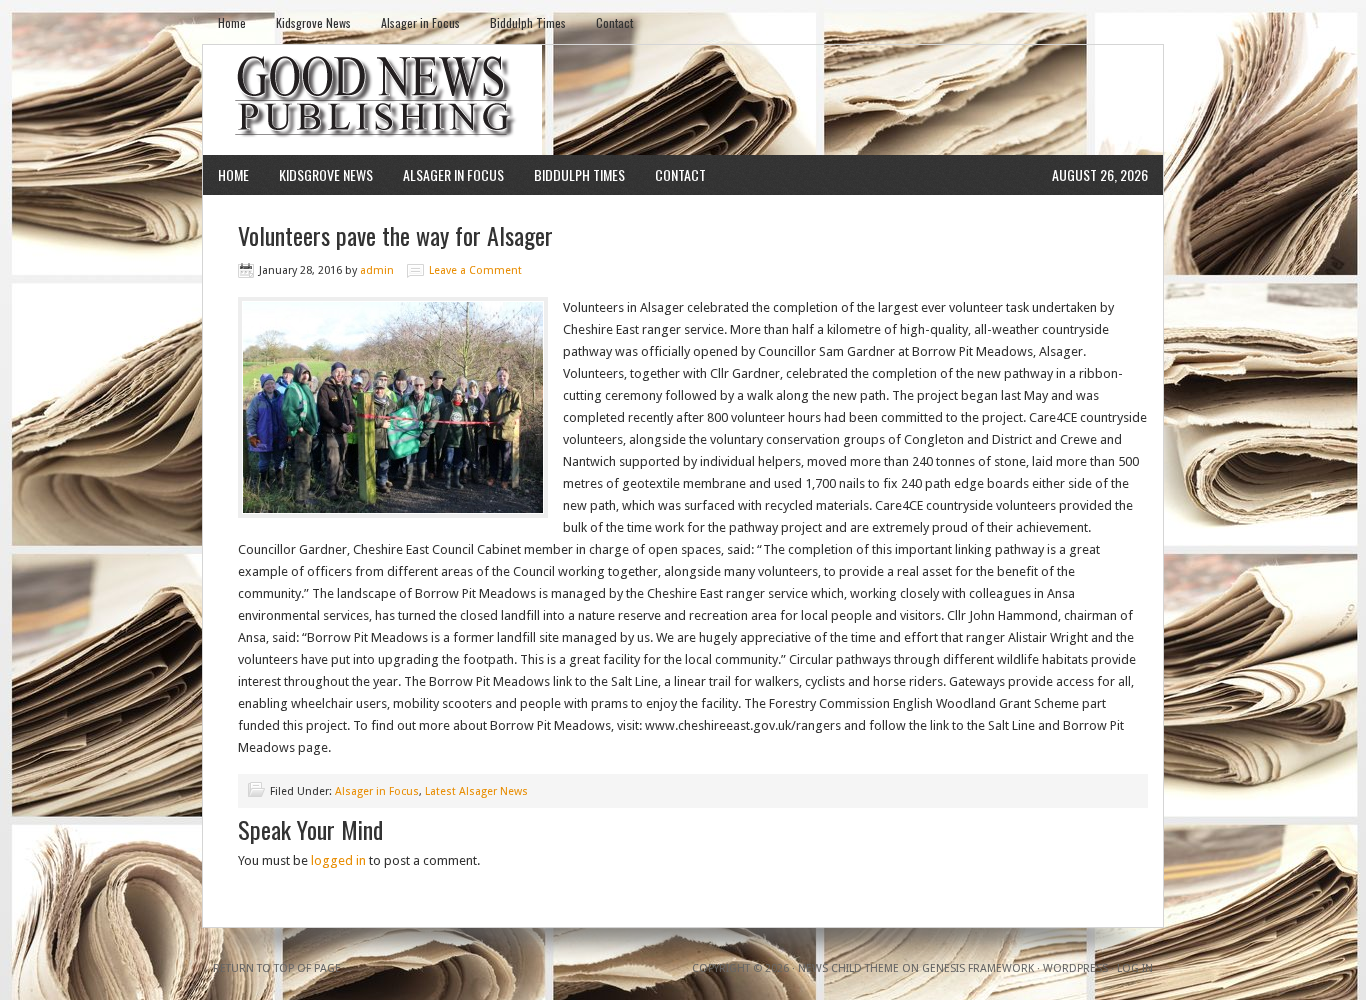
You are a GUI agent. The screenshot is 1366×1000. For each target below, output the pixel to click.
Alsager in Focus (420, 22)
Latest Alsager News (476, 791)
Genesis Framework (978, 968)
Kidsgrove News (313, 22)
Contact (614, 22)
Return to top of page (277, 968)
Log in (1135, 968)
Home (232, 22)
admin (377, 270)
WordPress (1075, 968)
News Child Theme (848, 968)
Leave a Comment (475, 270)
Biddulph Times (528, 22)
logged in (338, 860)
